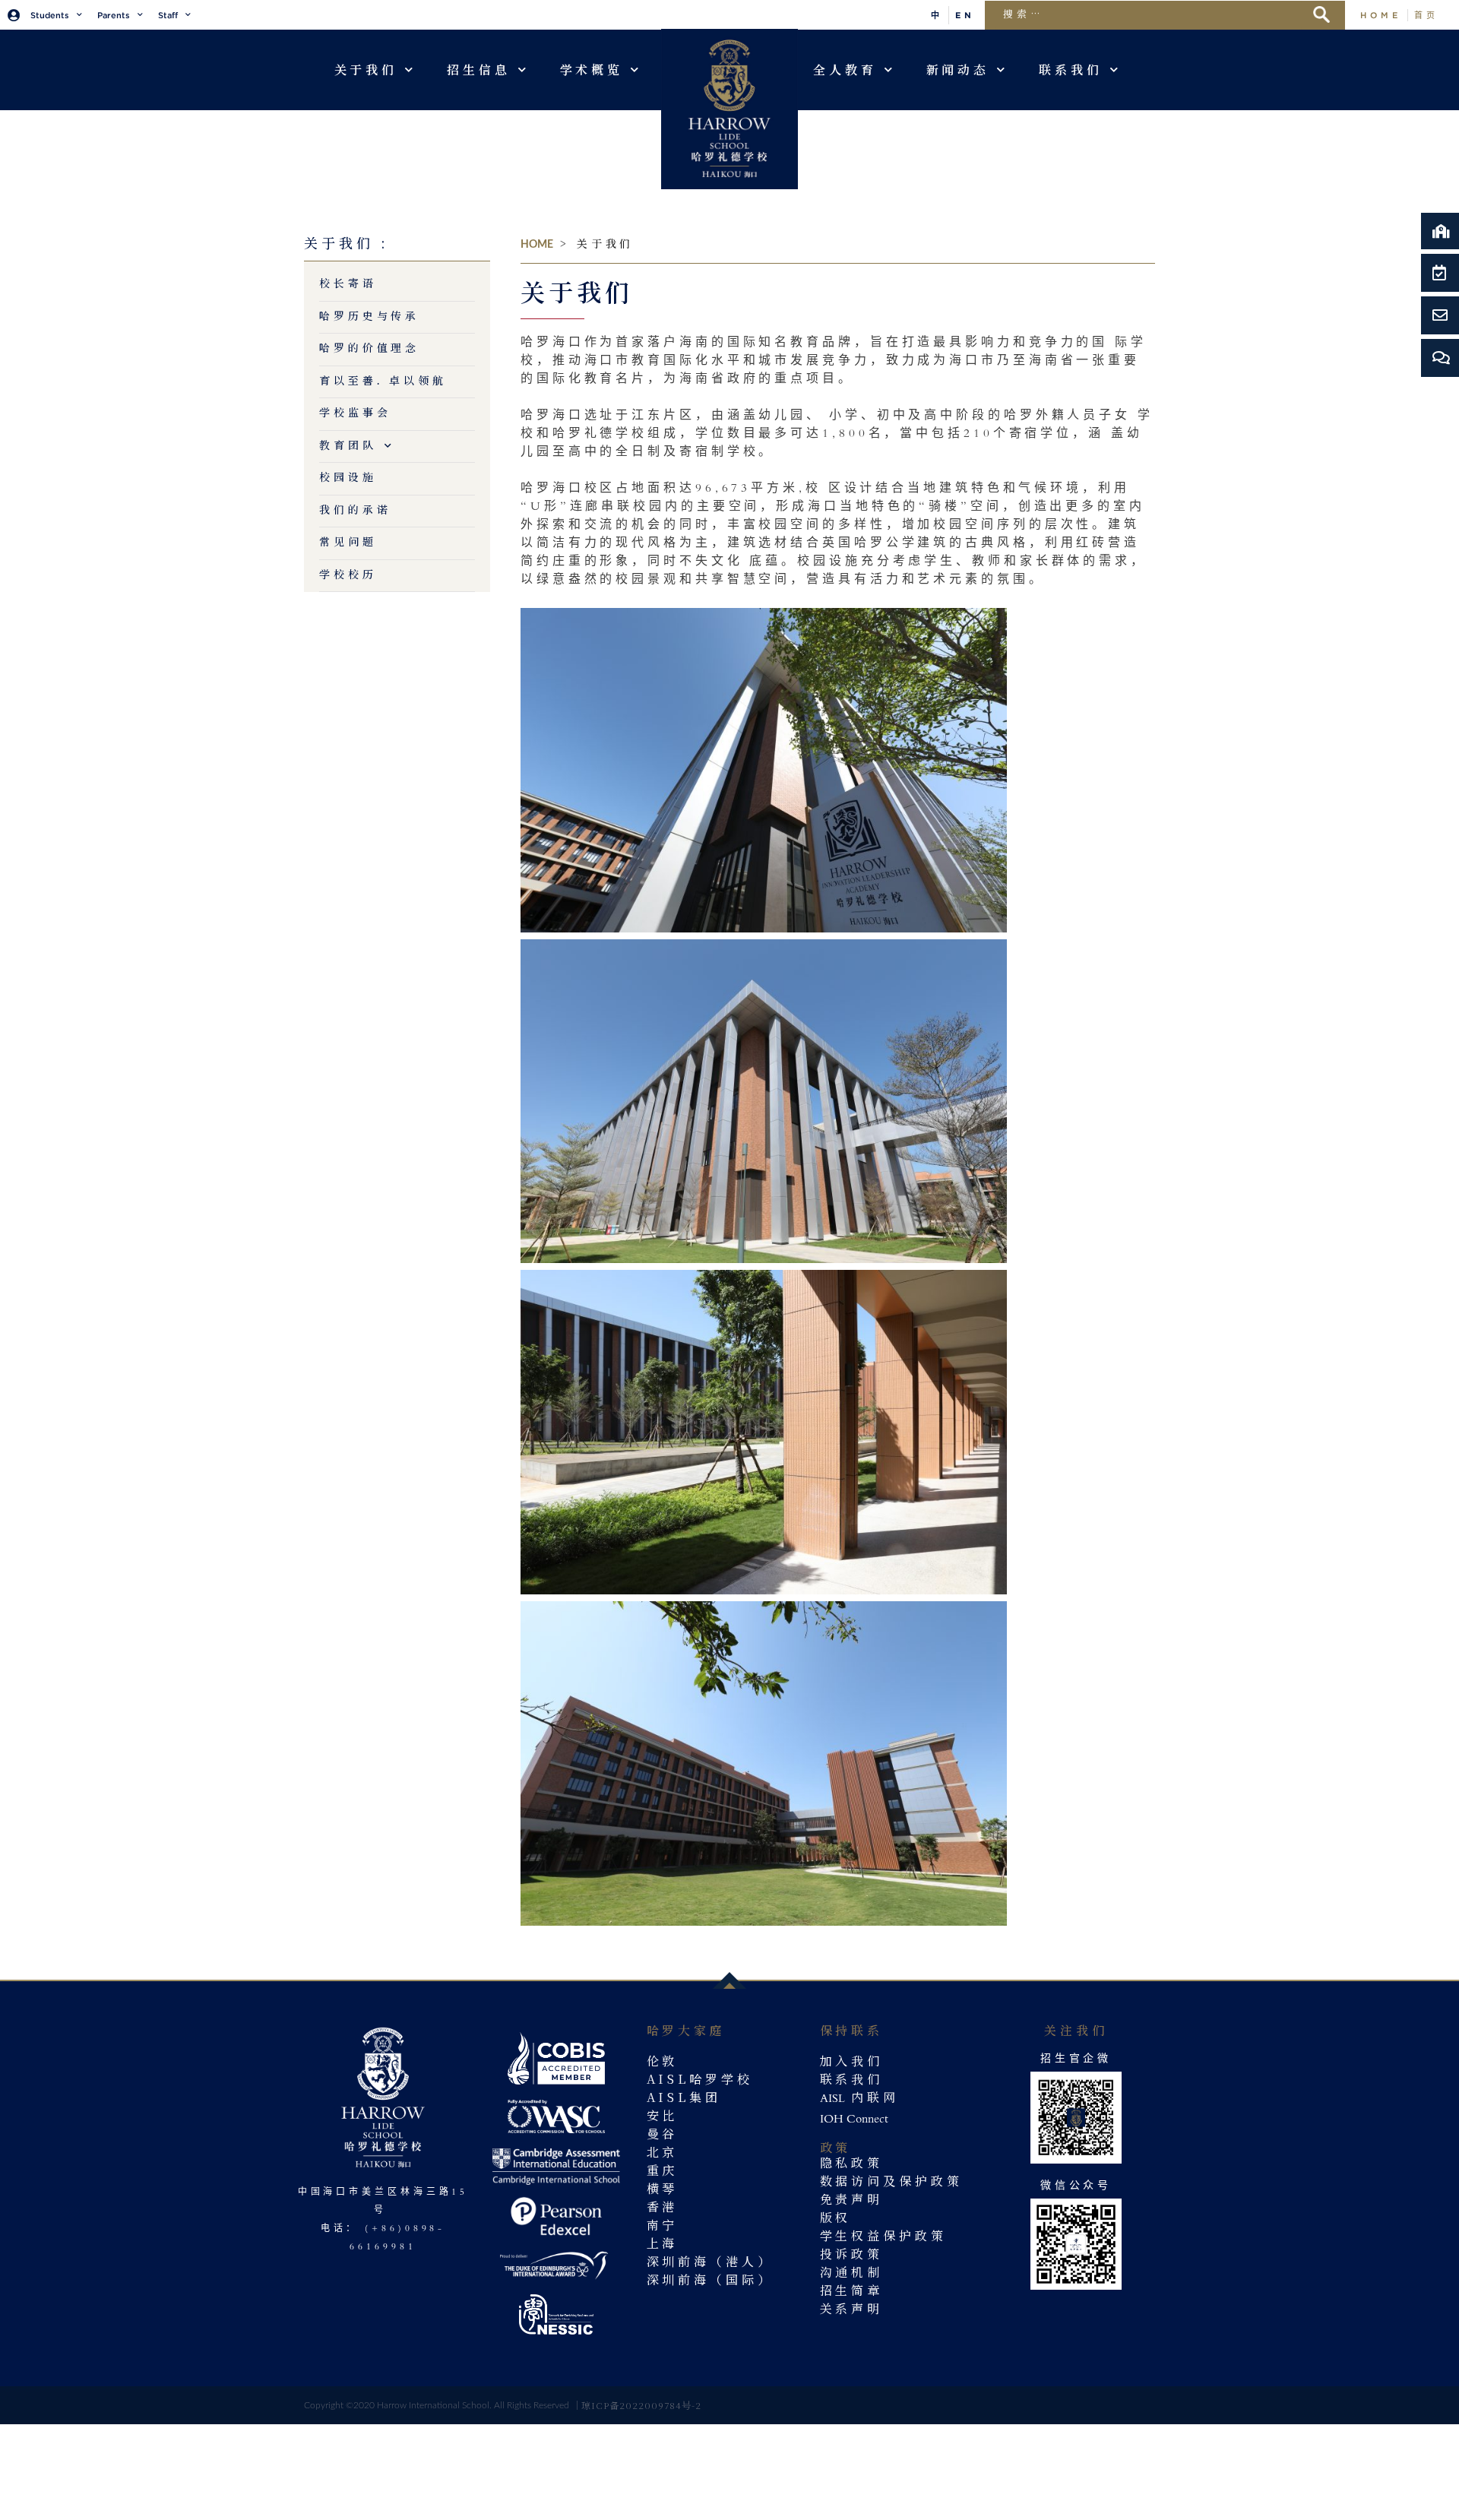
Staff (168, 15)
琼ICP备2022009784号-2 (641, 2405)
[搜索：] (1152, 13)
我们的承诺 (355, 511)
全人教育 (845, 70)
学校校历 (348, 575)
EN (965, 15)
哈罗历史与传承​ (369, 317)
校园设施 (348, 478)
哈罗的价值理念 (369, 349)
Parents (114, 15)
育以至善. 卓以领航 (383, 381)
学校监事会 (355, 413)
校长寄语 (348, 284)
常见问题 (348, 543)
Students (50, 15)
